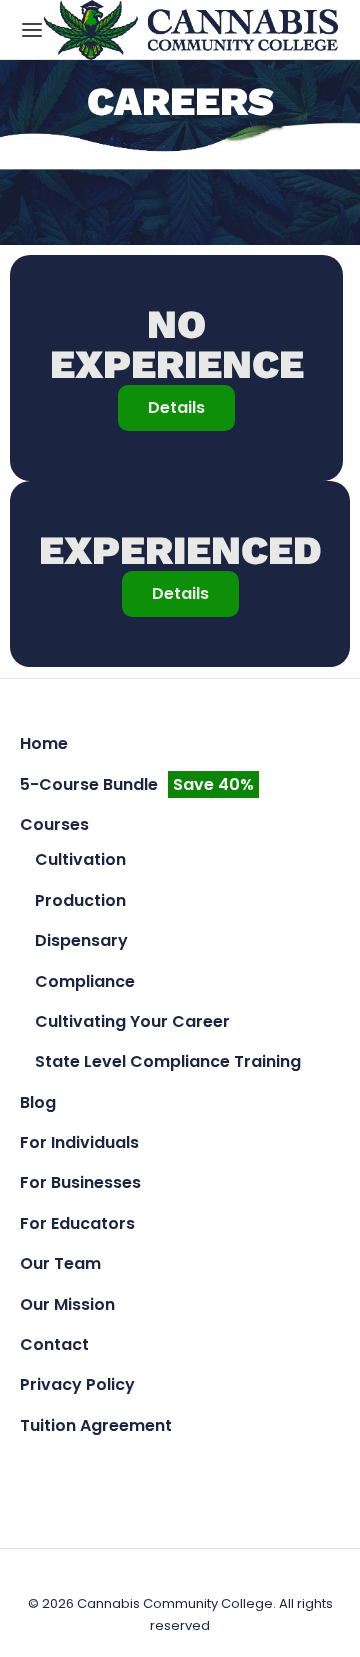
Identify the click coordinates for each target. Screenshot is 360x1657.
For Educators (77, 1223)
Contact (54, 1344)
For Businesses (80, 1182)
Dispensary (81, 940)
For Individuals (79, 1142)
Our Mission (67, 1304)
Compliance (85, 981)
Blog (38, 1102)
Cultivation (80, 859)
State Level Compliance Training (168, 1061)
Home (44, 743)
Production (80, 900)
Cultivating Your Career (132, 1021)
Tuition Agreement (96, 1425)
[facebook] (133, 1469)
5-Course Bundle (137, 784)
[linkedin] (226, 1469)
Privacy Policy (77, 1384)
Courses (54, 824)
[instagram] (180, 1469)
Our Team (60, 1263)
